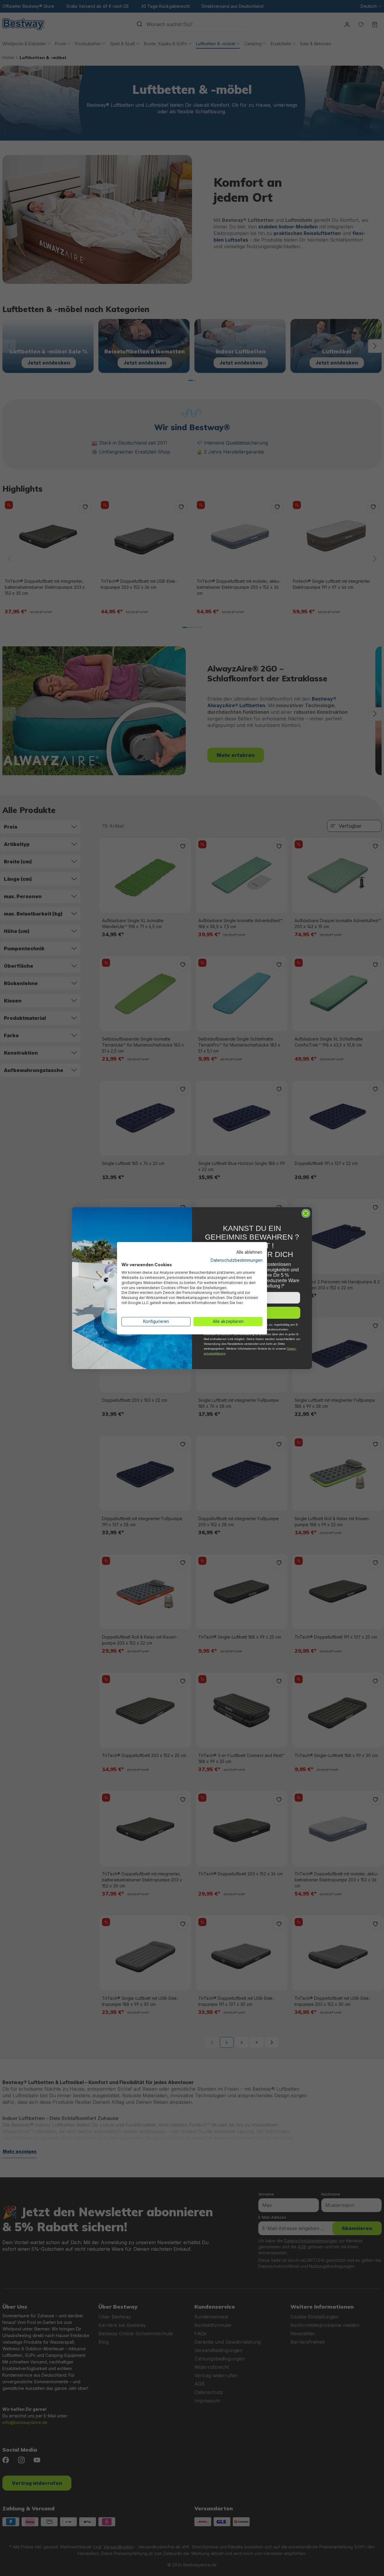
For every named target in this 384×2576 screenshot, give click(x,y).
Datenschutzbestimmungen (237, 1260)
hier (239, 1303)
